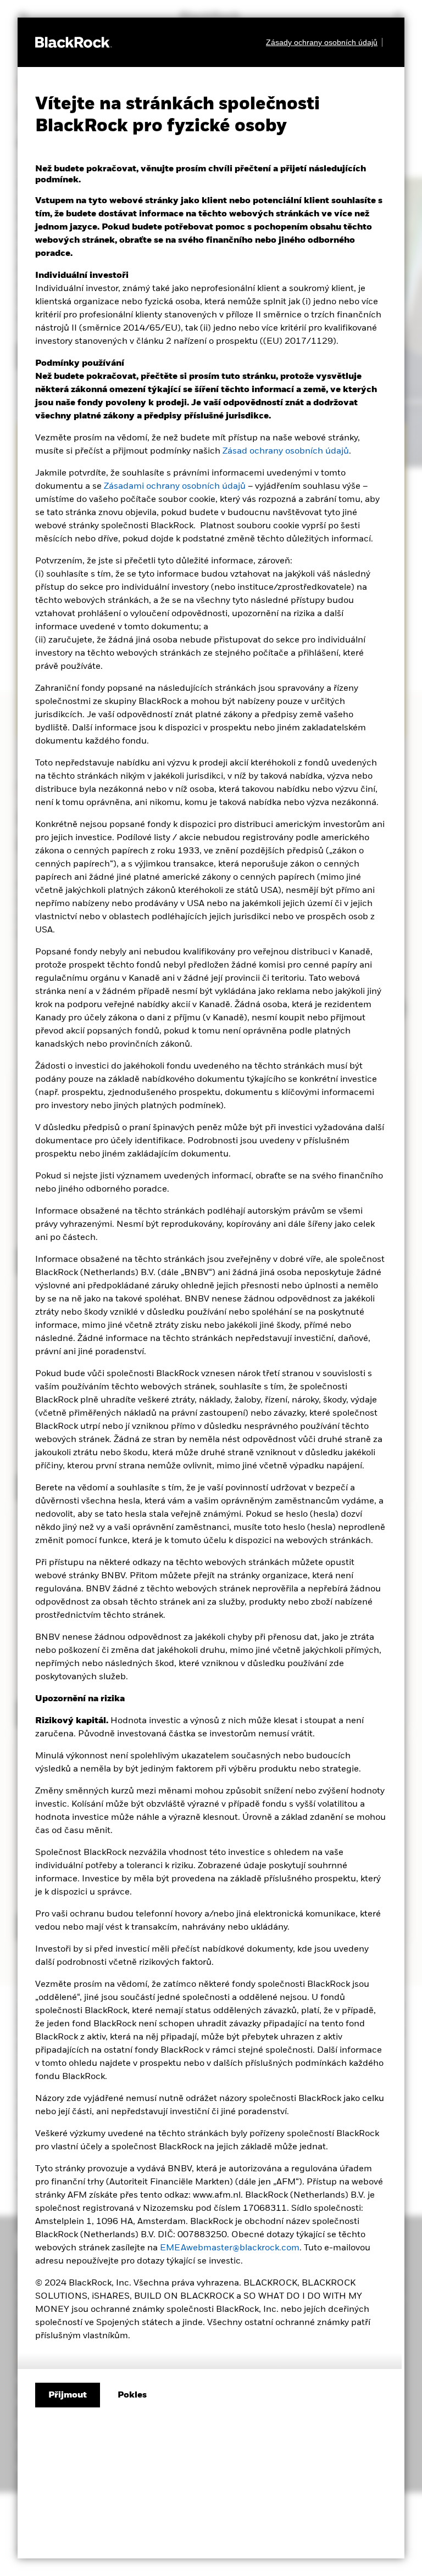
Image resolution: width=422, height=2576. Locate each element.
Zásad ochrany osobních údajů (286, 451)
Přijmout (68, 2395)
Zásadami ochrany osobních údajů (175, 487)
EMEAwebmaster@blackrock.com (230, 2248)
